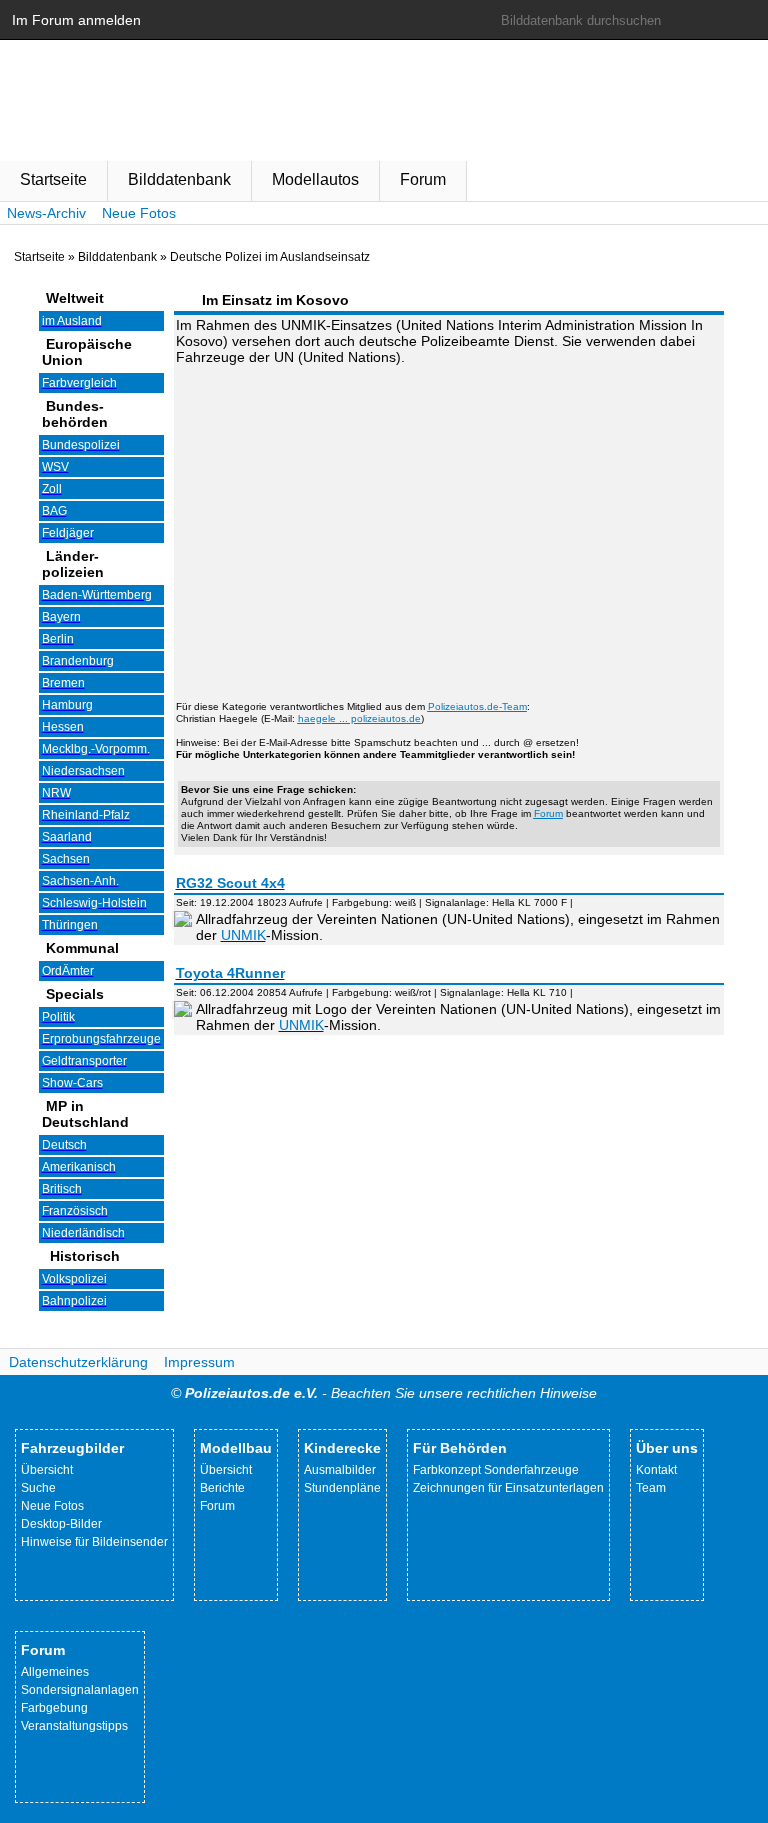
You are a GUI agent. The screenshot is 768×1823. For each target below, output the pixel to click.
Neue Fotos (139, 213)
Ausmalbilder (340, 1470)
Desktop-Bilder (61, 1524)
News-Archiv (46, 213)
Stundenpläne (342, 1488)
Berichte (222, 1488)
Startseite (53, 179)
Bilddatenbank (179, 179)
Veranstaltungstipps (74, 1726)
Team (651, 1488)
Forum (423, 179)
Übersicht (47, 1470)
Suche (38, 1488)
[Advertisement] (449, 521)
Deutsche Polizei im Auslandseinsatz (270, 257)
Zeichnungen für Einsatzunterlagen (508, 1488)
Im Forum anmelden (76, 20)
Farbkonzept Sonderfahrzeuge (496, 1470)
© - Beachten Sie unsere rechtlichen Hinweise (384, 1393)
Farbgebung (54, 1708)
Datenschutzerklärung (78, 1362)
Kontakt (656, 1470)
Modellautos (315, 179)
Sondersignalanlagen (80, 1690)
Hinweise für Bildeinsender (94, 1542)
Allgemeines (55, 1672)
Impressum (199, 1362)
